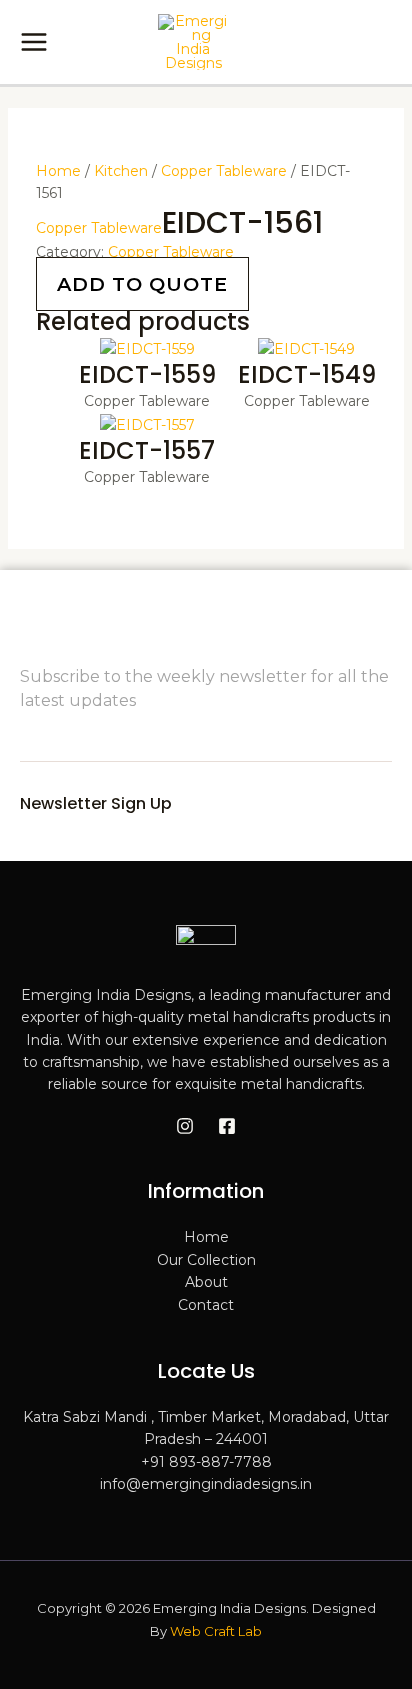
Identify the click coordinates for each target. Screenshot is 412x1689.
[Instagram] (185, 1126)
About (206, 1282)
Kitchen (121, 171)
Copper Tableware (224, 171)
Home (58, 171)
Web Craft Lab (216, 1631)
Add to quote (142, 284)
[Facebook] (227, 1126)
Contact (206, 1305)
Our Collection (206, 1260)
